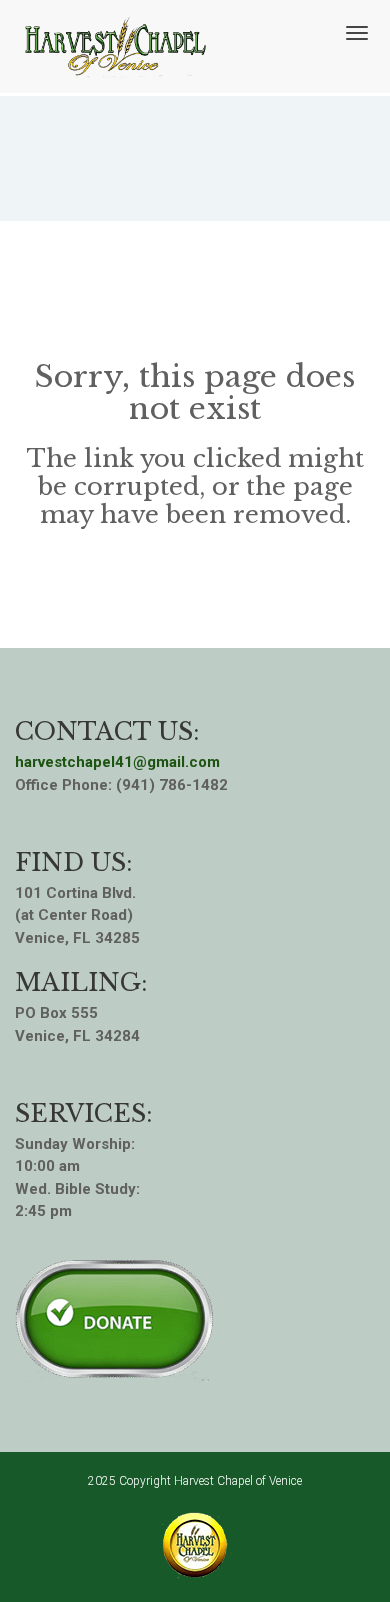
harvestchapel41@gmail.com (117, 762)
